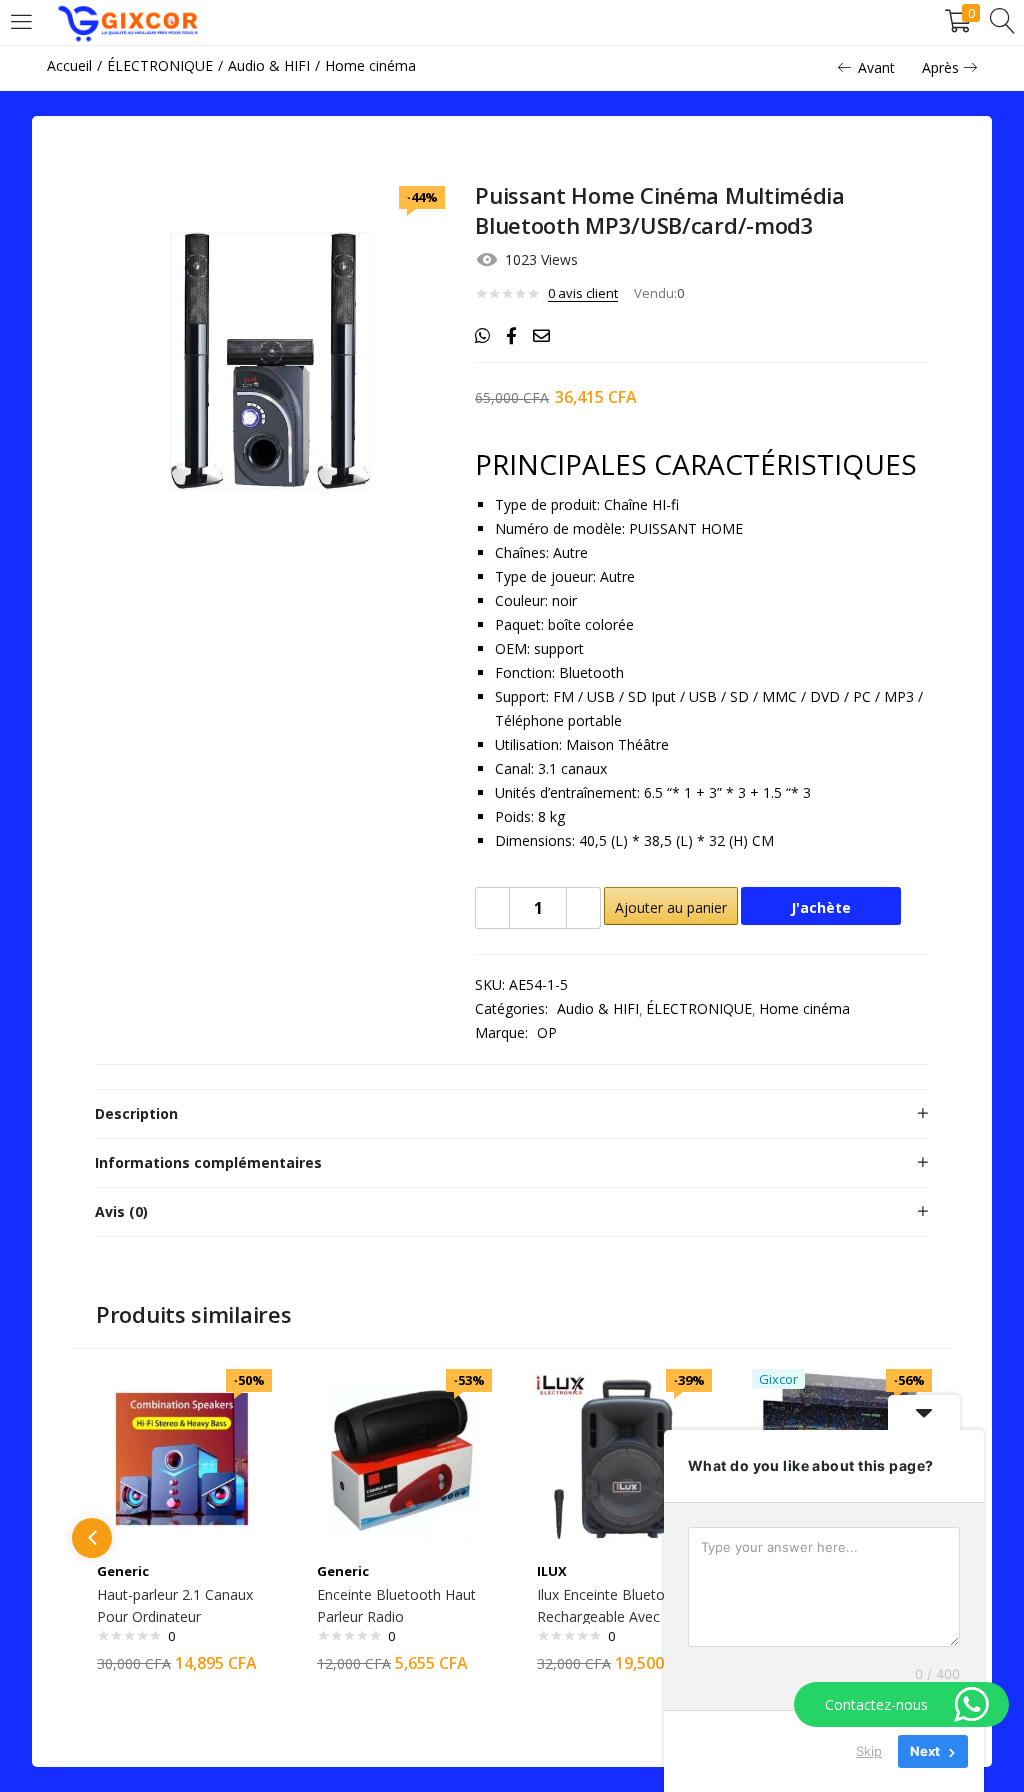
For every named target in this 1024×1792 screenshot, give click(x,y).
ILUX (552, 1571)
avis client (583, 293)
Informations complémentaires (208, 1162)
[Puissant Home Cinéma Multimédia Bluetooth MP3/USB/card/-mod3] (482, 336)
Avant (876, 67)
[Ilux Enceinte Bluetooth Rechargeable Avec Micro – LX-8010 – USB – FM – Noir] (622, 1457)
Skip (869, 1751)
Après (940, 67)
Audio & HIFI (269, 65)
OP (547, 1032)
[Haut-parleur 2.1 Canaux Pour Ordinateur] (182, 1457)
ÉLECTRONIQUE (160, 65)
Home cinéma (370, 65)
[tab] (512, 1114)
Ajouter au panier (671, 907)
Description (136, 1113)
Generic (123, 1571)
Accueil (69, 65)
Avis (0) (121, 1211)
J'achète (821, 907)
